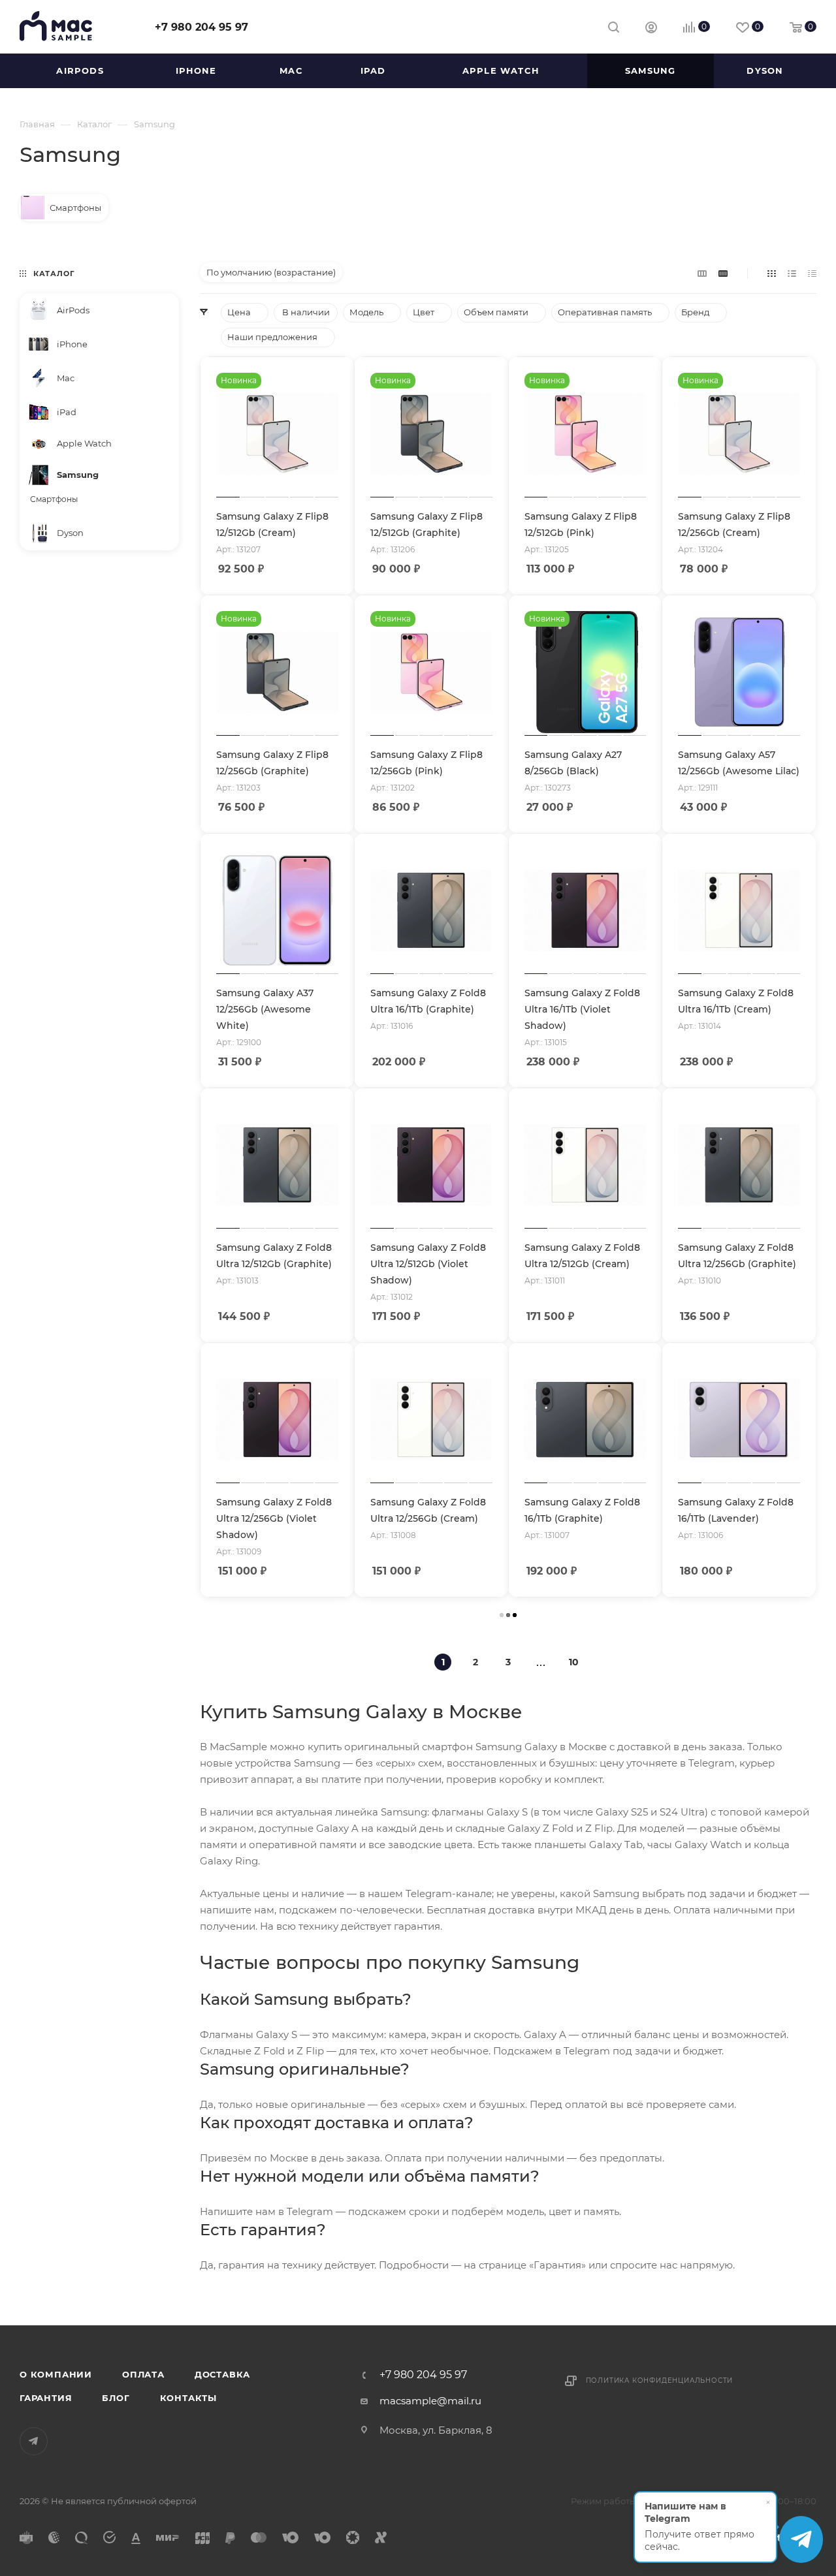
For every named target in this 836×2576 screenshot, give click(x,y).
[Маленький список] (702, 273)
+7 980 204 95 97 (201, 27)
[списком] (792, 273)
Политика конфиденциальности (660, 2380)
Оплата (143, 2374)
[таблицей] (812, 273)
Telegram (34, 2441)
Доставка (222, 2374)
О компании (56, 2374)
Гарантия (46, 2398)
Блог (116, 2398)
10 (574, 1662)
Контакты (188, 2398)
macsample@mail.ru (430, 2401)
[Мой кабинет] (651, 29)
